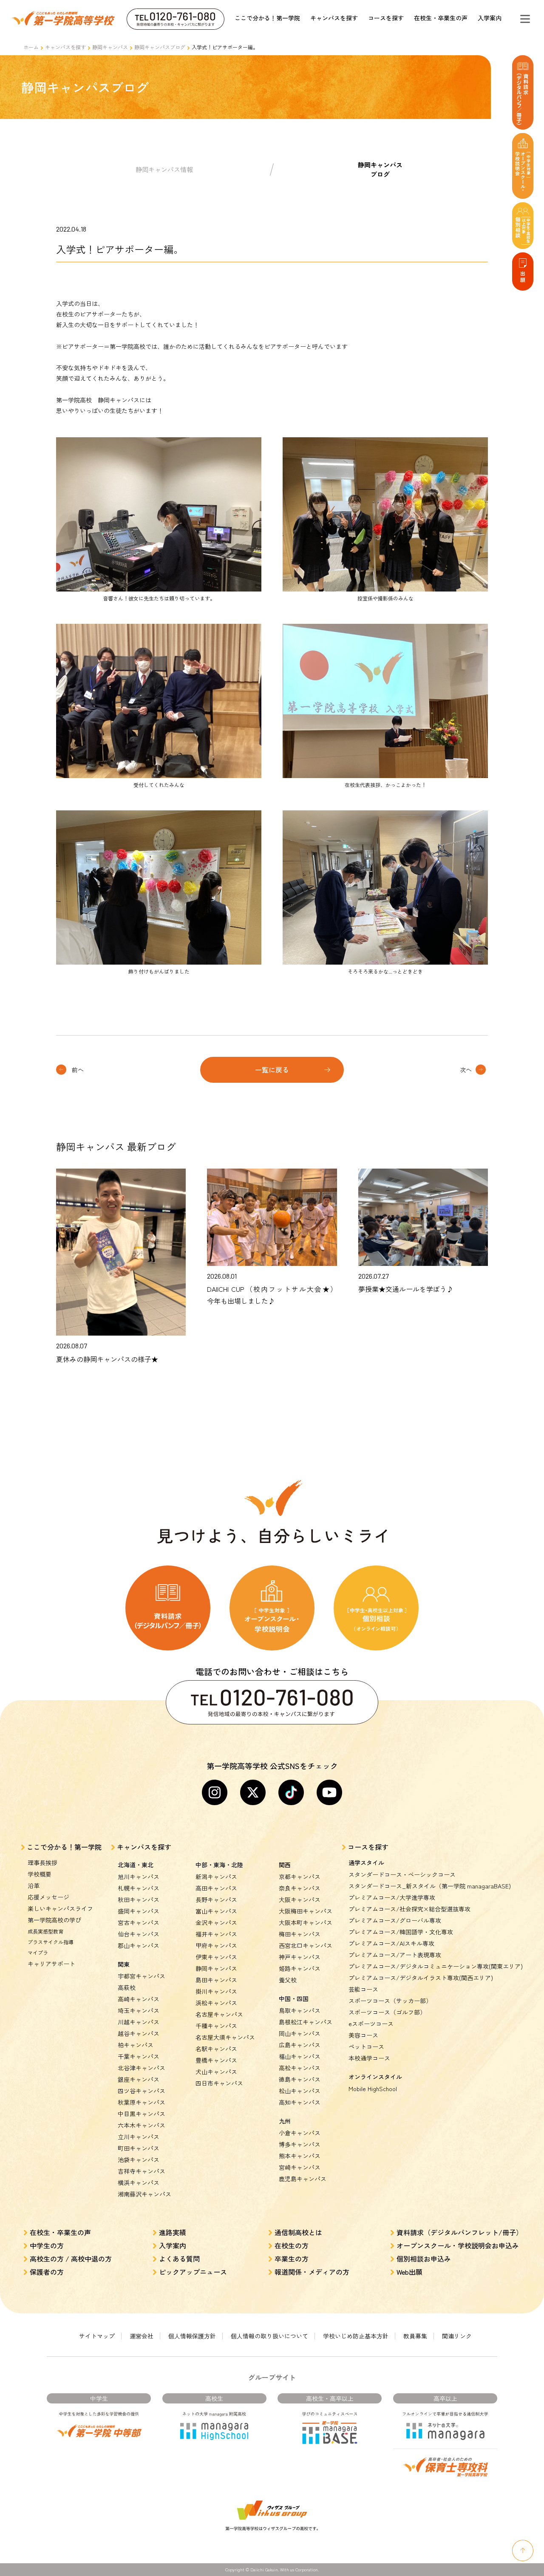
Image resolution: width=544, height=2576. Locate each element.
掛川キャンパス (216, 1991)
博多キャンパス (300, 2144)
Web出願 (409, 2272)
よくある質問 (179, 2259)
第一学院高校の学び (54, 1920)
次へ (466, 1070)
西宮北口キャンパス (306, 1945)
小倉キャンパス (300, 2133)
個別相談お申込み (424, 2259)
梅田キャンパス (300, 1934)
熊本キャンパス (300, 2156)
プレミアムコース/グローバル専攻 (395, 1920)
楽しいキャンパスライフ (60, 1908)
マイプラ (38, 1952)
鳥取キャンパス (300, 2010)
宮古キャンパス (139, 1922)
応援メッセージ (48, 1897)
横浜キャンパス (139, 2183)
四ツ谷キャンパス (142, 2091)
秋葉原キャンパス (142, 2102)
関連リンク (457, 2336)
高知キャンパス (300, 2102)
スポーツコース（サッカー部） (390, 2001)
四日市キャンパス (219, 2083)
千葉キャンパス (139, 2056)
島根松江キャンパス (306, 2022)
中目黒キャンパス (142, 2114)
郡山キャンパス (139, 1945)
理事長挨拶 (42, 1863)
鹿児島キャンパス (303, 2179)
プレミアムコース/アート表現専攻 (395, 1955)
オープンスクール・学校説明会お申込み (458, 2245)
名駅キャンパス (216, 2049)
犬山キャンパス (216, 2072)
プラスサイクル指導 (51, 1942)
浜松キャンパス (216, 2003)
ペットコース (366, 2047)
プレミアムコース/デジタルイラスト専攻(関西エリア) (421, 1978)
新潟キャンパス (216, 1877)
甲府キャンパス (216, 1945)
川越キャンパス (139, 2022)
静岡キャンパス (110, 47)
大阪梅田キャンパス (306, 1911)
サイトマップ (97, 2336)
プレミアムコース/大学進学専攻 (392, 1897)
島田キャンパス (216, 1980)
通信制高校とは (298, 2232)
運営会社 (142, 2336)
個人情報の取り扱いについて (269, 2336)
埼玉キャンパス (139, 2010)
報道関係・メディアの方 (312, 2272)
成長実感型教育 (45, 1931)
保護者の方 (47, 2272)
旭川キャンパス (139, 1877)
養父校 (288, 1980)
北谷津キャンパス (142, 2068)
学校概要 (40, 1874)
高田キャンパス (216, 1888)
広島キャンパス (300, 2045)
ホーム (31, 47)
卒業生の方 (292, 2259)
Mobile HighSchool (373, 2089)
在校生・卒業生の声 (441, 18)
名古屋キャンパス (219, 2014)
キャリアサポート (51, 1964)
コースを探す (386, 18)
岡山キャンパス (300, 2033)
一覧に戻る (272, 1070)
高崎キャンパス (139, 1999)
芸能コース (363, 1989)
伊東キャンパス (216, 1957)
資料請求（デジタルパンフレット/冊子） (460, 2232)
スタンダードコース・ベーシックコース (402, 1874)
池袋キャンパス (139, 2160)
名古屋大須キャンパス (225, 2037)
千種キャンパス (216, 2026)
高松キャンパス (300, 2068)
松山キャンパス (300, 2091)
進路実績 (173, 2232)
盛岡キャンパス (139, 1911)
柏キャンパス (136, 2045)
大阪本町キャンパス (306, 1922)
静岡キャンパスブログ (160, 47)
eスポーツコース (371, 2024)
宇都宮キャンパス (142, 1976)
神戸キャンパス (300, 1957)
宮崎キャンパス (300, 2167)
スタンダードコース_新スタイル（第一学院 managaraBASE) (430, 1886)
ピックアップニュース (193, 2272)
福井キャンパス (216, 1934)
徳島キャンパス (300, 2079)
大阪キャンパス (300, 1899)
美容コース (363, 2035)
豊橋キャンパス (216, 2060)
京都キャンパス (300, 1877)
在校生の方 (292, 2245)
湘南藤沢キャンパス (144, 2194)
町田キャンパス (139, 2148)
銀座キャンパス (139, 2079)
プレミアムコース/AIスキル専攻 (391, 1943)
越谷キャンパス (139, 2033)
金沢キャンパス (216, 1922)
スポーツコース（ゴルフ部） (387, 2012)
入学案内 (490, 18)
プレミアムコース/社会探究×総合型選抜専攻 (409, 1909)
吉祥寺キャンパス (142, 2171)
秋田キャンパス (139, 1899)
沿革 (34, 1885)
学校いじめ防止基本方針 (356, 2336)
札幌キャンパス (139, 1888)
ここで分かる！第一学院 (267, 18)
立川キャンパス (139, 2137)
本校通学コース (369, 2058)
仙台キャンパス (139, 1934)
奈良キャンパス (300, 1888)
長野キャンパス (216, 1899)
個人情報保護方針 (192, 2336)
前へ (78, 1070)
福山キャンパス (300, 2056)
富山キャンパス (216, 1911)
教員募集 (415, 2336)
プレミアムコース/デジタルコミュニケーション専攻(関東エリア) (436, 1966)
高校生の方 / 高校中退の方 (71, 2259)
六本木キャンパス (142, 2125)
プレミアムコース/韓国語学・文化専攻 (401, 1932)
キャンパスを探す (334, 18)
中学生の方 (47, 2245)
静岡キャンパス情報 (164, 169)
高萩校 (127, 1987)
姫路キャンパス (300, 1968)
